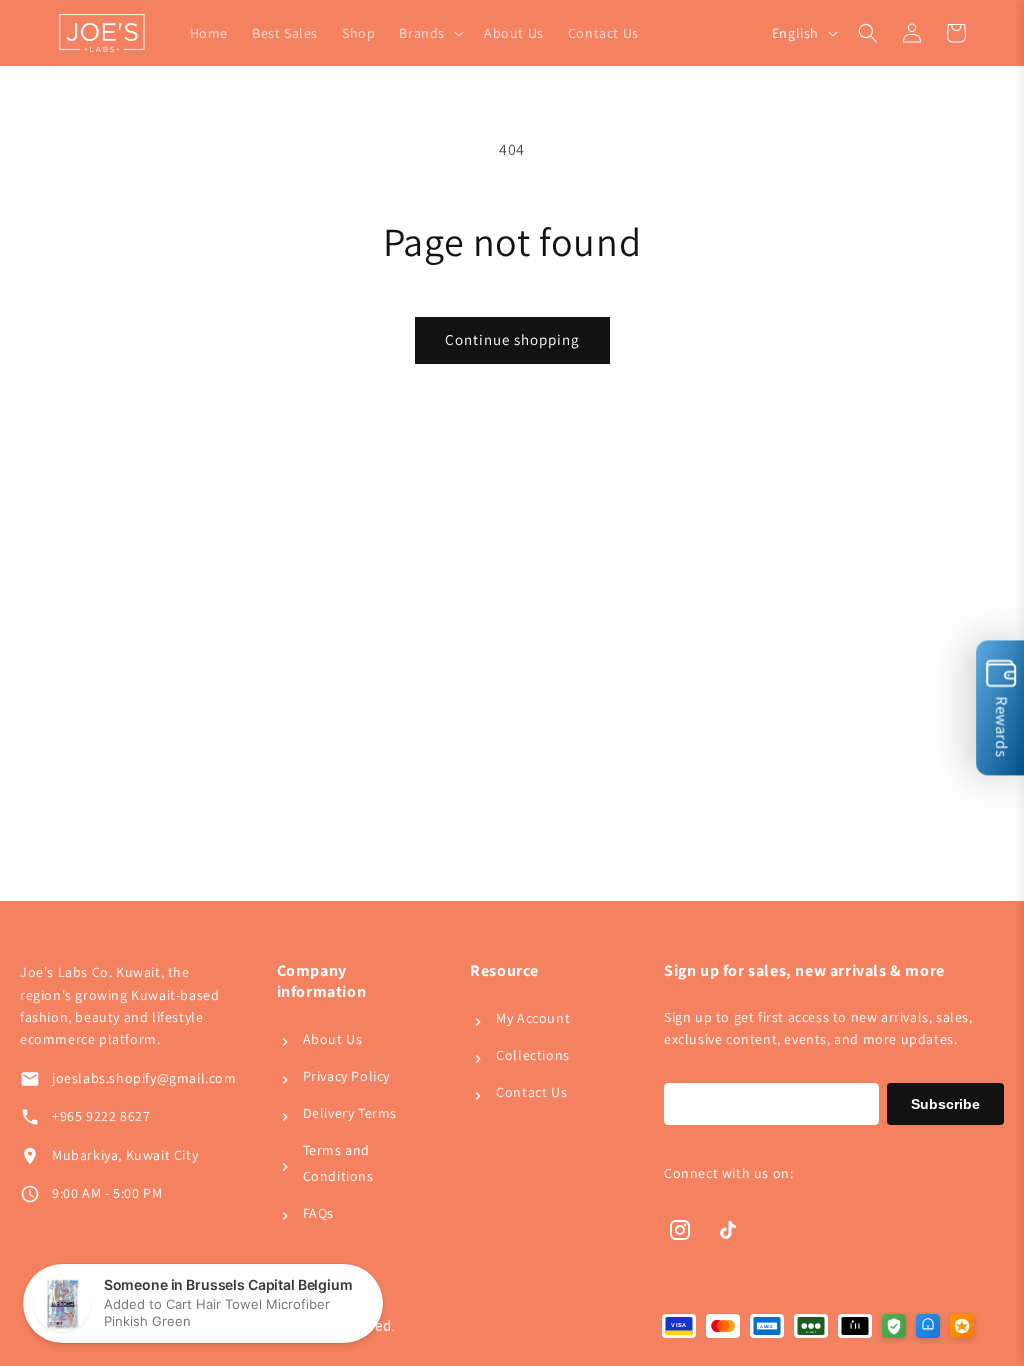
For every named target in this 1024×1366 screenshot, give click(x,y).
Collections (533, 1055)
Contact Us (531, 1092)
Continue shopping (512, 339)
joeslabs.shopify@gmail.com (144, 1078)
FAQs (318, 1213)
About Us (333, 1039)
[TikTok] (728, 1230)
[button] (429, 33)
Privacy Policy (346, 1076)
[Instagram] (680, 1230)
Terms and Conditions (338, 1162)
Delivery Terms (350, 1113)
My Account (533, 1018)
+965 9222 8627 (101, 1116)
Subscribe (945, 1104)
